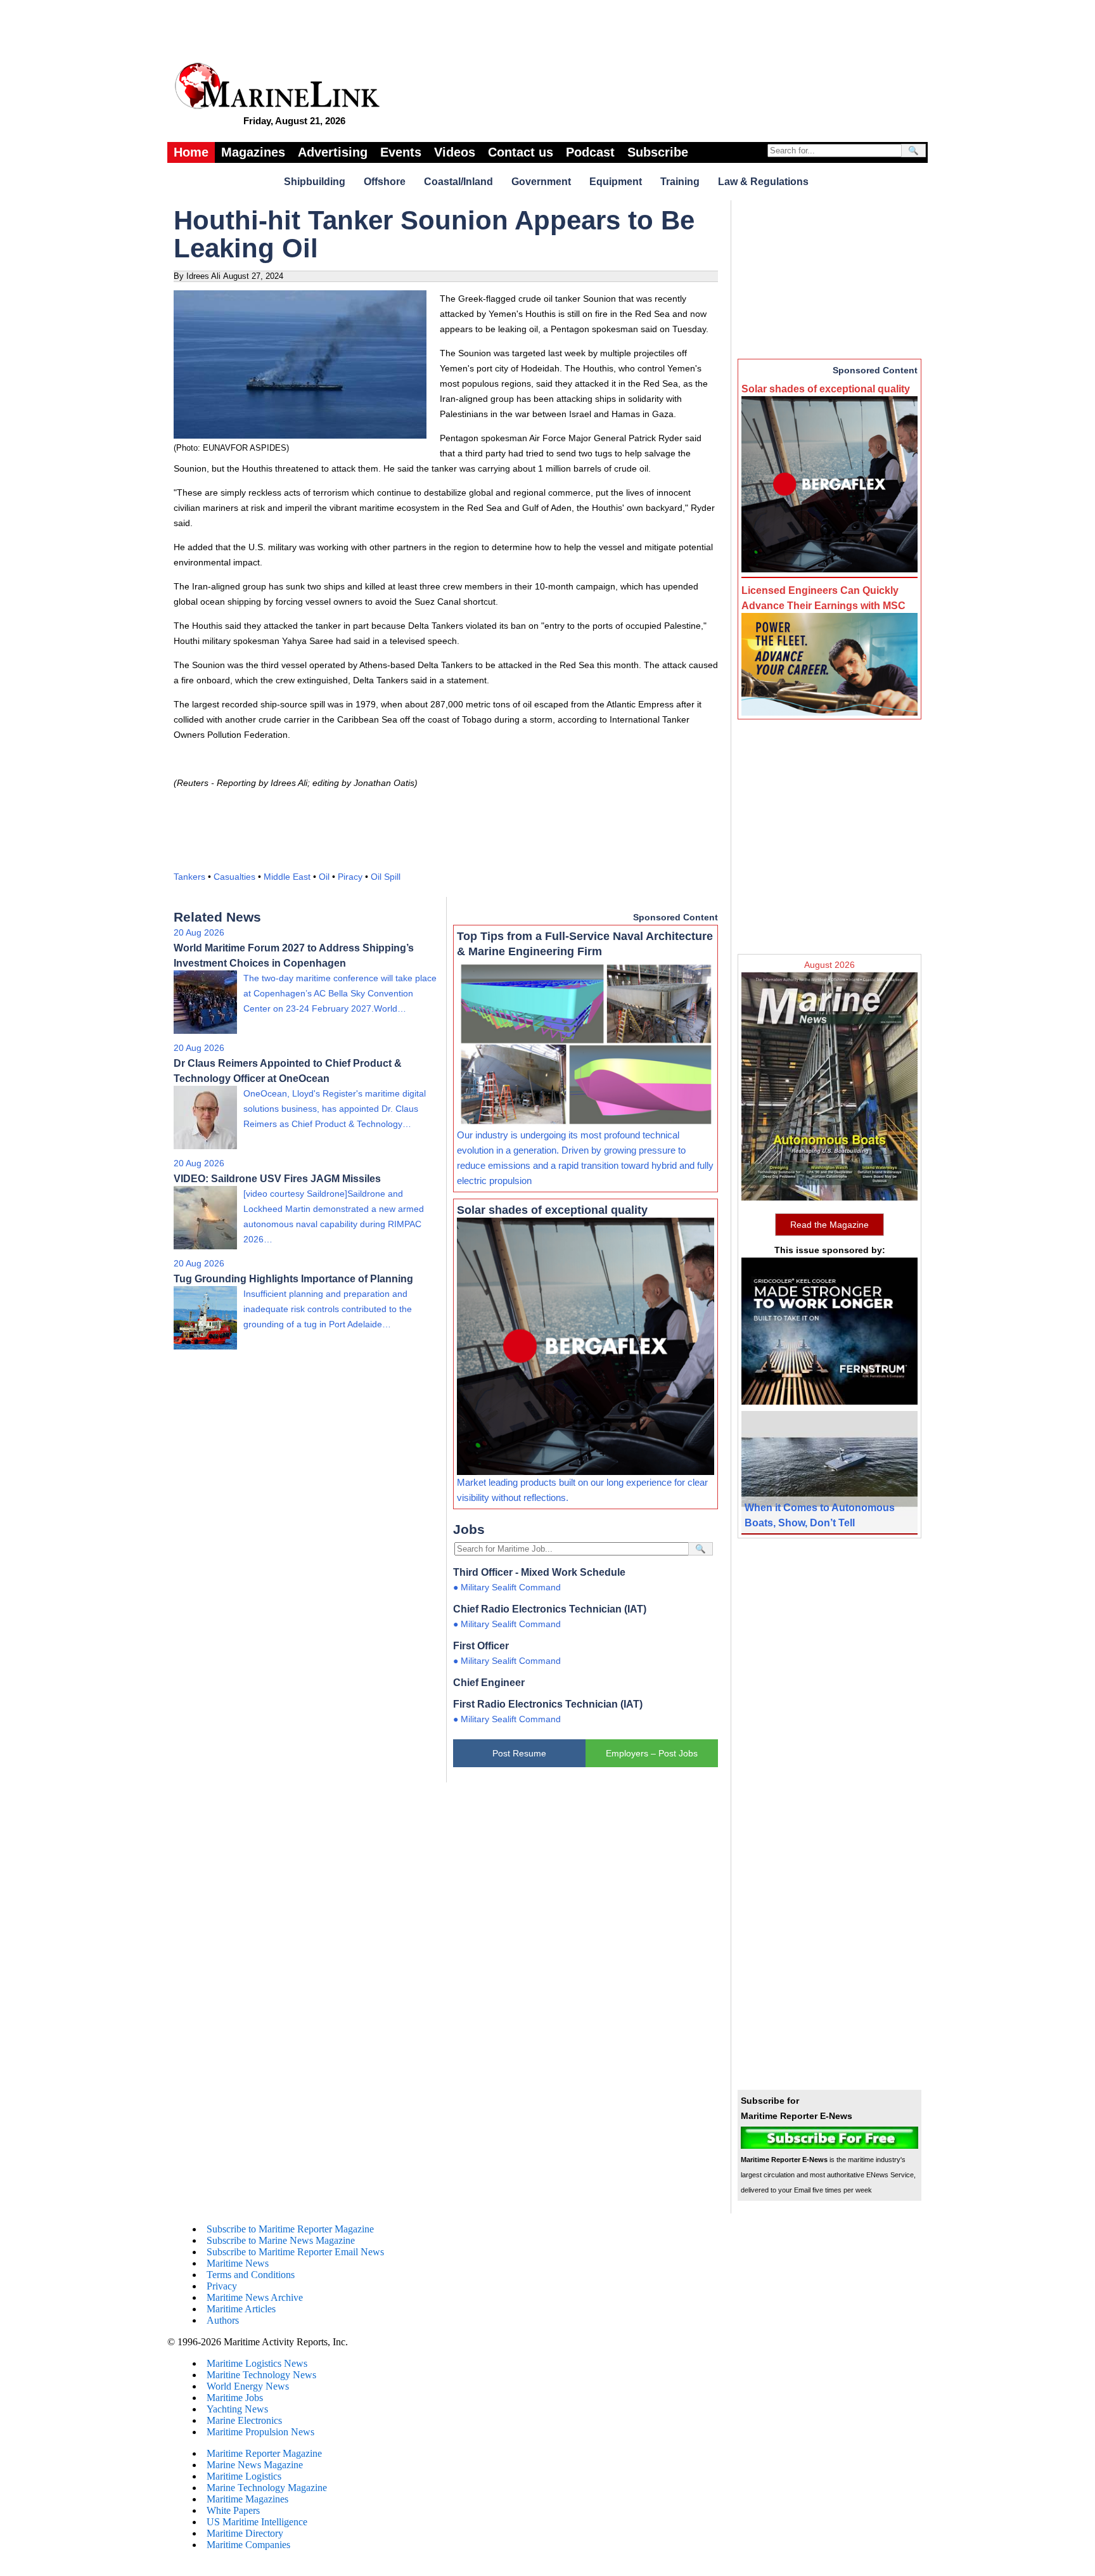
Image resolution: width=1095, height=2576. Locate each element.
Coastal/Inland (458, 182)
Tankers (189, 877)
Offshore (385, 182)
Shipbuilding (315, 182)
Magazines (253, 152)
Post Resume (519, 1753)
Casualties (234, 877)
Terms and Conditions (251, 2275)
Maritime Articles (241, 2309)
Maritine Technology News (261, 2375)
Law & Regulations (763, 182)
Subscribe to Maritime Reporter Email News (295, 2252)
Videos (455, 152)
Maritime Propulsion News (260, 2432)
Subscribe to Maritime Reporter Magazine (290, 2229)
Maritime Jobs (235, 2398)
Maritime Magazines (247, 2499)
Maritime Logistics (244, 2476)
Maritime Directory (245, 2533)
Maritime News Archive (255, 2297)
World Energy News (248, 2386)
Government (541, 182)
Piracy (350, 877)
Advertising (333, 152)
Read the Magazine (829, 1225)
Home (191, 152)
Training (680, 182)
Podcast (590, 152)
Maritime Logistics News (257, 2363)
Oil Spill (386, 877)
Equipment (616, 182)
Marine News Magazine (255, 2465)
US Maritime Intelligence (257, 2522)
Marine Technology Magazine (267, 2488)
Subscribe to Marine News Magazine (281, 2240)
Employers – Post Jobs (652, 1753)
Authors (223, 2320)
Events (401, 152)
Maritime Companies (248, 2545)
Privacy (222, 2286)
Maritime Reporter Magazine (264, 2453)
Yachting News (237, 2409)
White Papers (233, 2510)
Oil (324, 877)
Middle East (287, 877)
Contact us (521, 152)
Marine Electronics (244, 2420)
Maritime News (238, 2263)
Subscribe (658, 152)
